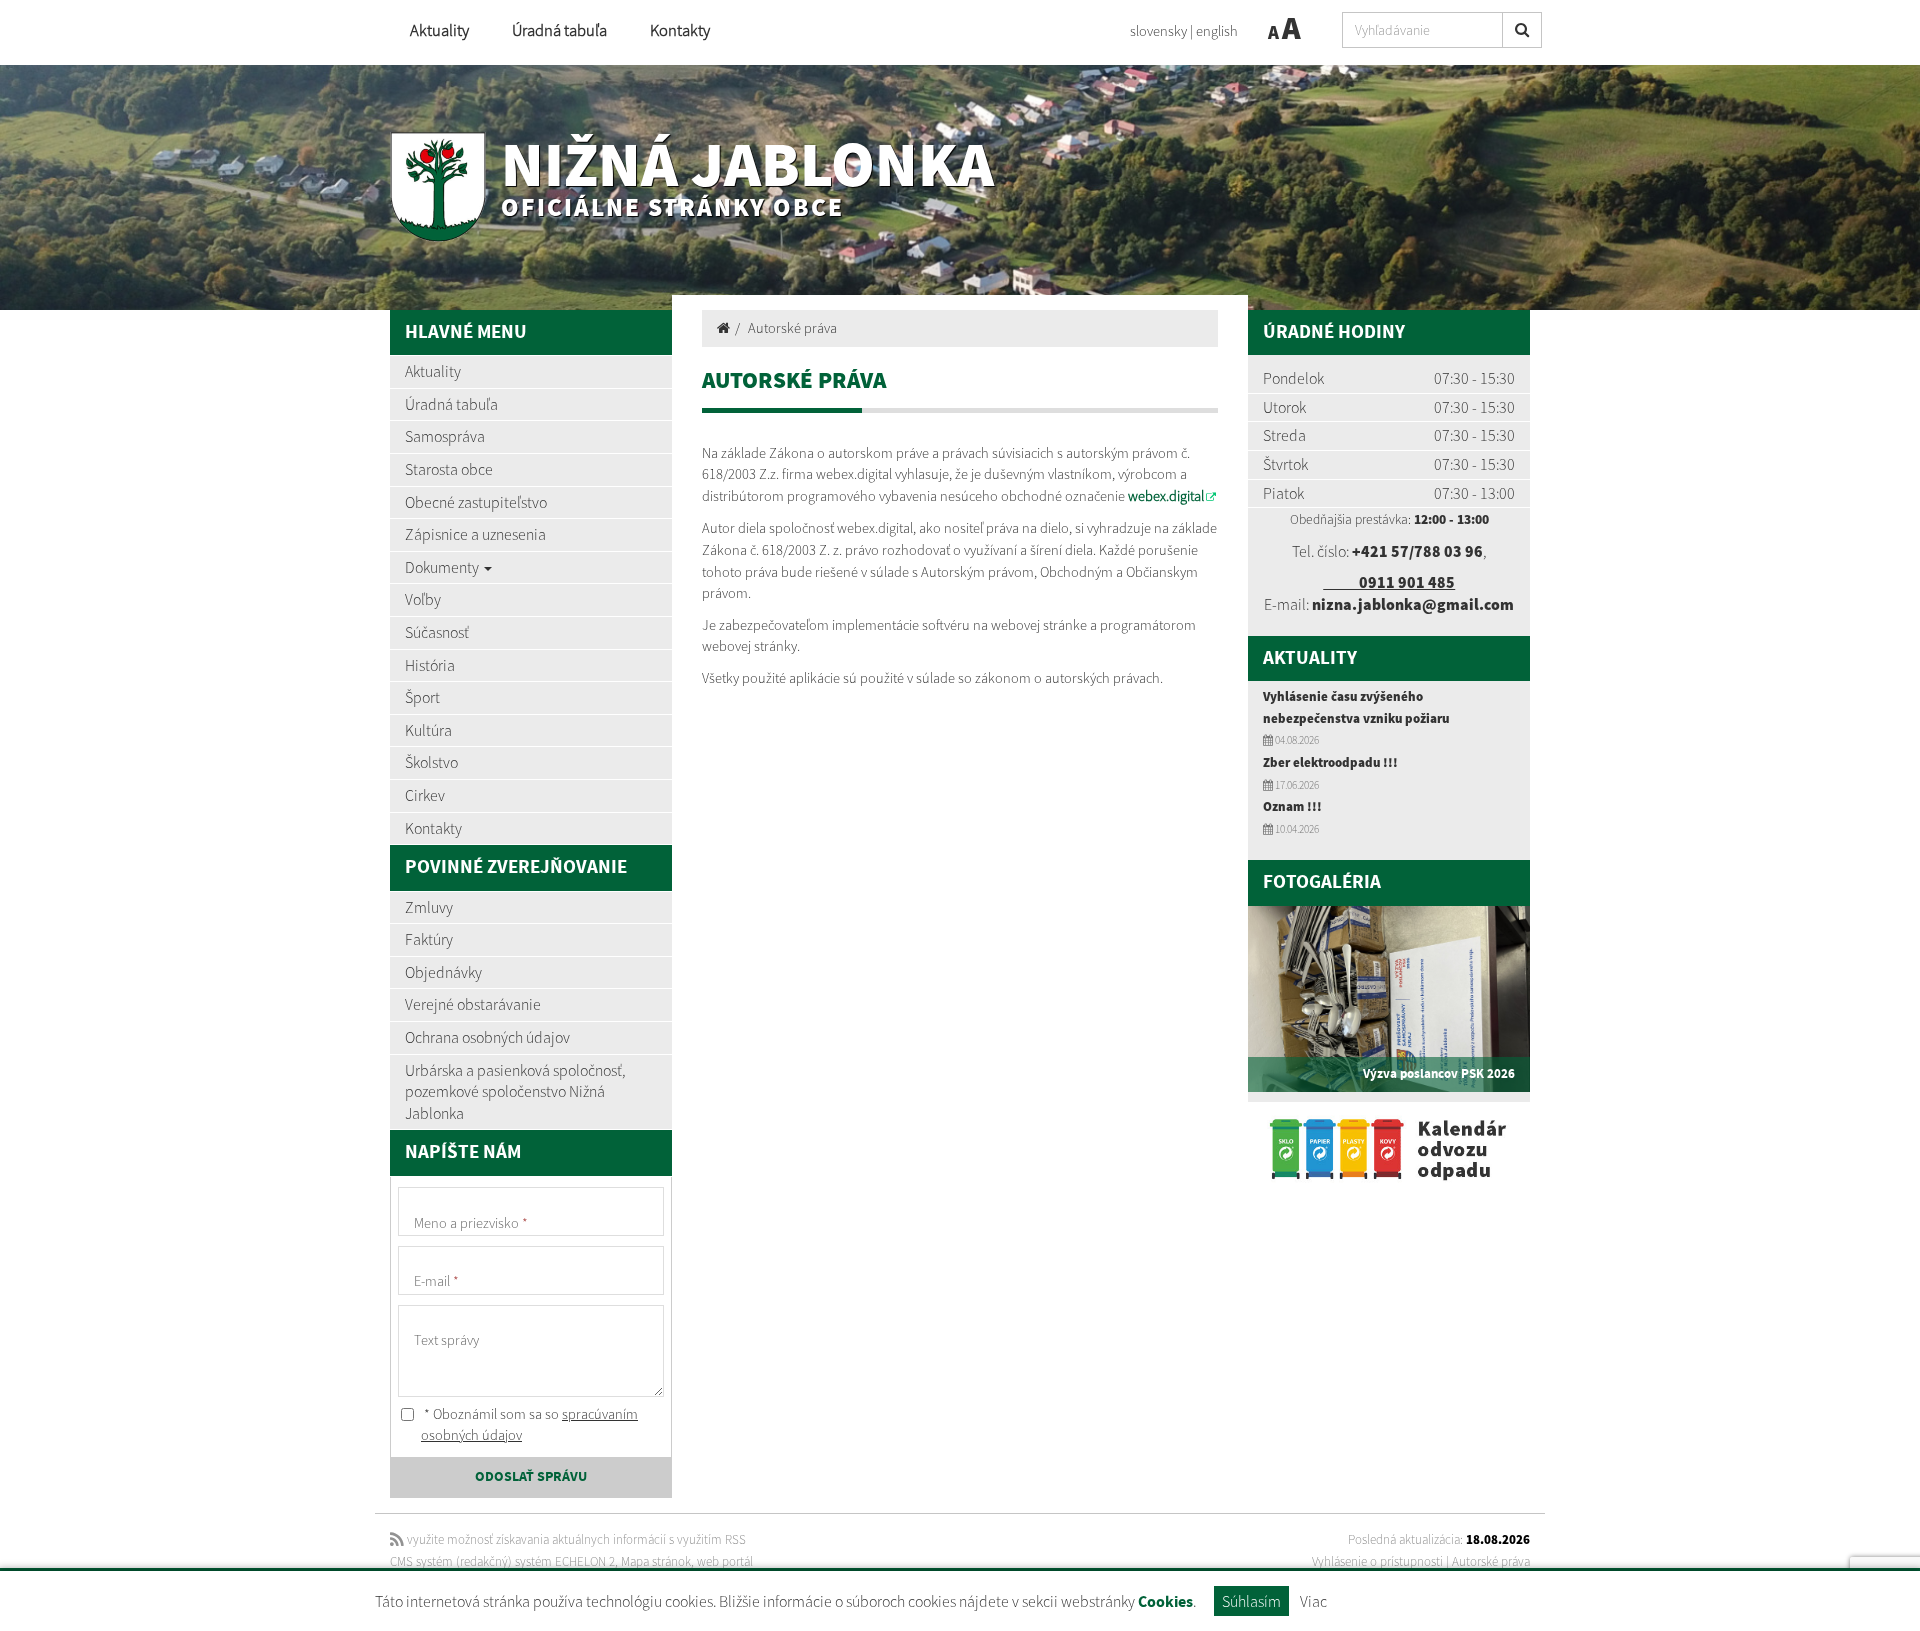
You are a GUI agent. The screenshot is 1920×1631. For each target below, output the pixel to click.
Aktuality (439, 30)
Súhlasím (1251, 1601)
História (430, 665)
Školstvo (431, 762)
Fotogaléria (1322, 882)
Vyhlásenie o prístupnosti (1377, 1561)
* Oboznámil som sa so (529, 1425)
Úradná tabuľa (559, 30)
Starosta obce (449, 469)
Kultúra (428, 730)
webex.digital (1166, 496)
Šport (422, 697)
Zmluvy (429, 907)
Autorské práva (792, 328)
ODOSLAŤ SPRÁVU (531, 1477)
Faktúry (429, 939)
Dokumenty (443, 567)
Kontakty (680, 30)
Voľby (423, 599)
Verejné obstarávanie (473, 1004)
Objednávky (443, 972)
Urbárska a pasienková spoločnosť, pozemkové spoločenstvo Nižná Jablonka (515, 1091)
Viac (1313, 1601)
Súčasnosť (437, 632)
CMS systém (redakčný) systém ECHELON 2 (502, 1561)
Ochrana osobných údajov (487, 1037)
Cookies (1165, 1602)
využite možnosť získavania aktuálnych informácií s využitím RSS (575, 1539)
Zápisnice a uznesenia (475, 534)
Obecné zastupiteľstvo (476, 502)
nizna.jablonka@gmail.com (1413, 604)
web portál (725, 1561)
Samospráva (445, 436)
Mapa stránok (656, 1561)
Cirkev (425, 795)
